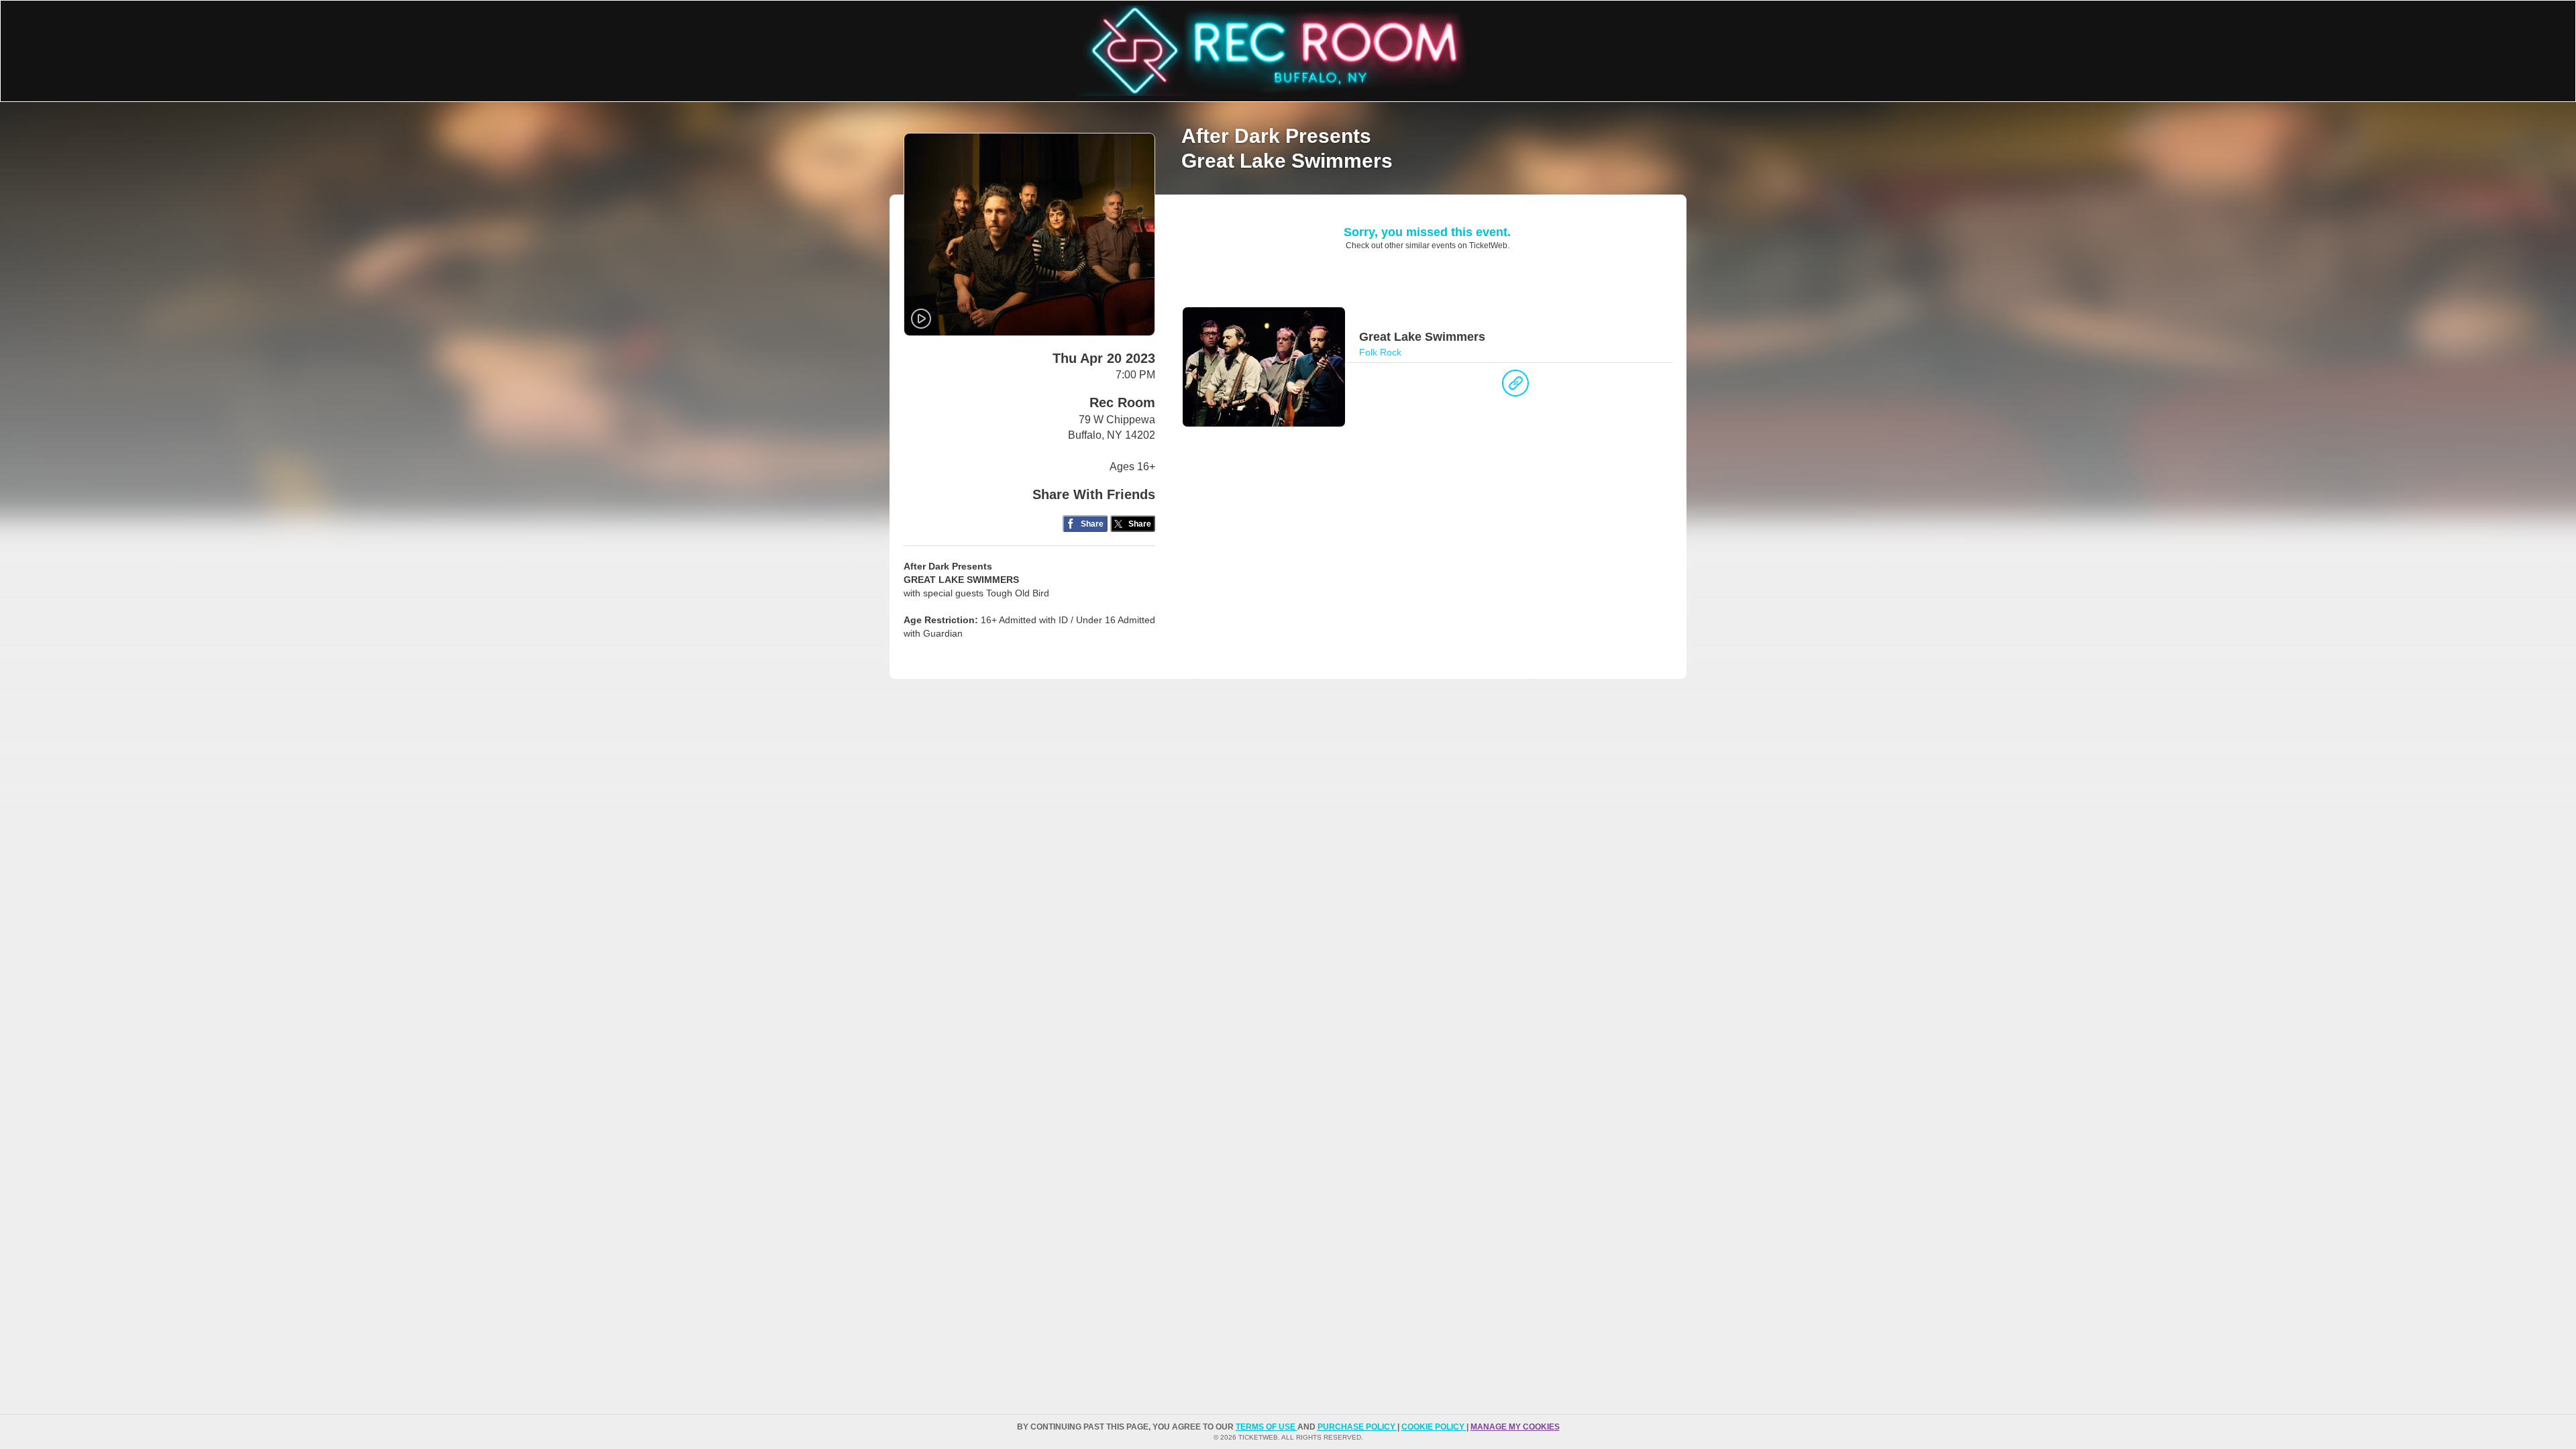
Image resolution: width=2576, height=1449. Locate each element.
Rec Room (1122, 402)
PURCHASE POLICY (1357, 1427)
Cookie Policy (1434, 1427)
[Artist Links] (1515, 386)
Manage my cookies (1515, 1427)
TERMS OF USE (1267, 1427)
